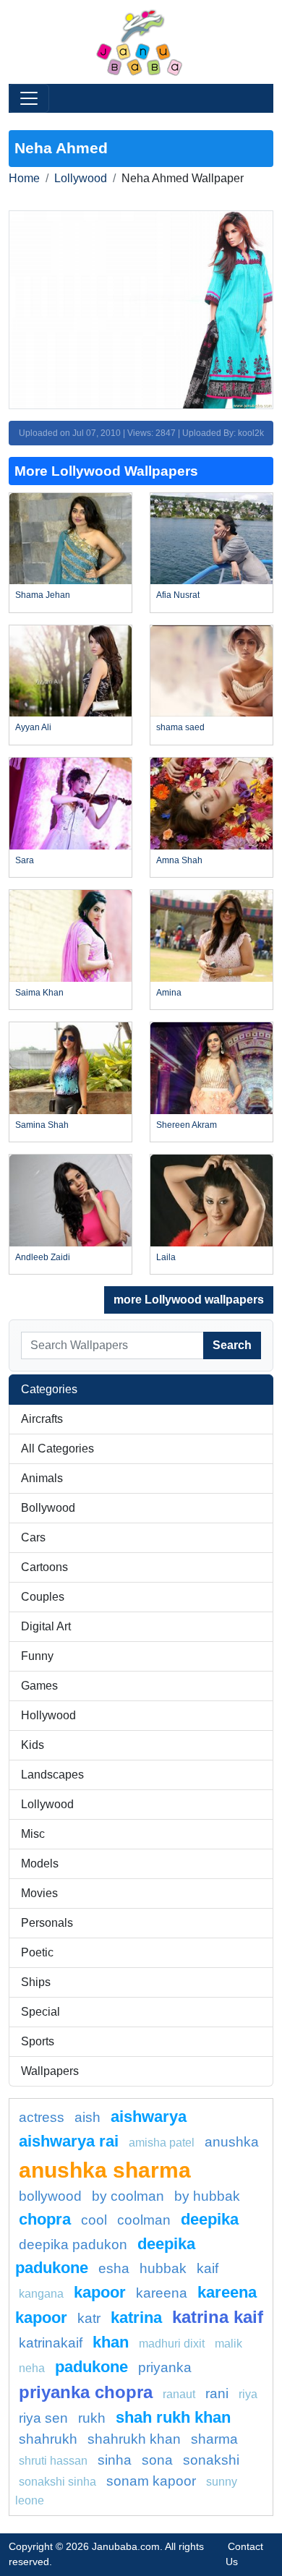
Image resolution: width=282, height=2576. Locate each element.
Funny (37, 1656)
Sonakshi (211, 2460)
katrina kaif (218, 2317)
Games (39, 1686)
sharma (214, 2439)
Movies (39, 1893)
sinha (115, 2460)
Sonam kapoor (151, 2481)
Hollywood (48, 1715)
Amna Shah (179, 860)
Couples (43, 1597)
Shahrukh (48, 2439)
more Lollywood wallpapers (189, 1300)
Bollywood (48, 1508)
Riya (248, 2394)
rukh (92, 2418)
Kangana (41, 2294)
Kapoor (100, 2292)
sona (157, 2460)
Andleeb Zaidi (43, 1257)
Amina (169, 993)
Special (40, 2012)
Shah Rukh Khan (173, 2417)
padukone (91, 2367)
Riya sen (43, 2418)
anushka (232, 2142)
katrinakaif (51, 2343)
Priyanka (165, 2367)
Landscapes (52, 1775)
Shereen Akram (187, 1125)
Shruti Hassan (53, 2461)
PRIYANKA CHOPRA (86, 2392)
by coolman (128, 2196)
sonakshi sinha (57, 2482)
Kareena (162, 2293)
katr (89, 2318)
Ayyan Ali (33, 727)
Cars (33, 1537)
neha (32, 2368)
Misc (33, 1834)
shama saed (180, 727)
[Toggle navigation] (29, 98)
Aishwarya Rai (69, 2141)
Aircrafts (42, 1419)
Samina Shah (42, 1125)
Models (40, 1863)
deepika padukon (73, 2245)
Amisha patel (162, 2143)
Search (232, 1345)
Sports (38, 2041)
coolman (144, 2220)
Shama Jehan (43, 595)
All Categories (57, 1449)
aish (87, 2117)
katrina (136, 2318)
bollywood (50, 2196)
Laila (166, 1257)
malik (228, 2344)
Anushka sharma (105, 2170)
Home (24, 178)
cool (94, 2220)
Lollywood (81, 178)
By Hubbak (207, 2196)
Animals (42, 1478)
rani (217, 2393)
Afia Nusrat (178, 595)
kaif (208, 2268)
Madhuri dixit (172, 2344)
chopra (45, 2219)
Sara (25, 860)
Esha (114, 2268)
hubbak (163, 2268)
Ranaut (179, 2394)
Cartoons (44, 1567)
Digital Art (46, 1626)
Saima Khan (39, 993)
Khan (111, 2342)
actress (42, 2117)
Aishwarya (149, 2117)
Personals (47, 1923)
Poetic (37, 1952)
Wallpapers (50, 2071)
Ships (36, 1982)
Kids (33, 1745)
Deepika (210, 2219)
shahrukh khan (134, 2439)
